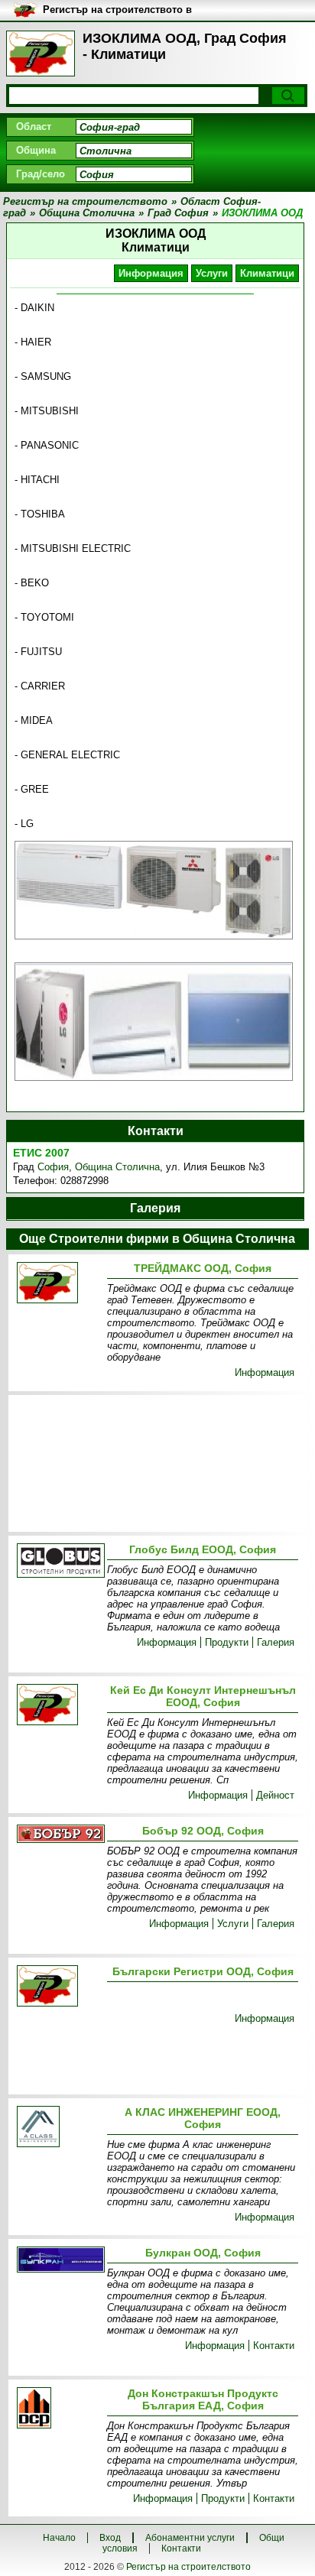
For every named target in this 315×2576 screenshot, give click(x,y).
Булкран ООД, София (203, 2253)
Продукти (227, 1642)
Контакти (274, 2346)
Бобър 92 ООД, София (203, 1831)
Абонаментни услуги (190, 2538)
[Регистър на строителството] (41, 54)
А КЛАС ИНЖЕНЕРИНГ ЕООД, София (203, 2118)
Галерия (276, 1642)
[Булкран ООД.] (59, 2261)
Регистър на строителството (188, 2567)
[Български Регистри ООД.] (59, 1987)
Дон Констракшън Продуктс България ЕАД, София (203, 2399)
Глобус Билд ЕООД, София (203, 1549)
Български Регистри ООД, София (203, 1971)
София (53, 1167)
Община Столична (117, 1167)
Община (36, 150)
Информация (151, 273)
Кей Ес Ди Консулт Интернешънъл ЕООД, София (203, 1696)
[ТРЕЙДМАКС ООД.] (59, 1284)
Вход (110, 2538)
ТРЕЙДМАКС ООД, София (203, 1268)
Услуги (212, 273)
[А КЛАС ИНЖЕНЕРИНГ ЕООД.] (59, 2128)
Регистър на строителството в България (117, 10)
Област (34, 127)
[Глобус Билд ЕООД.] (59, 1562)
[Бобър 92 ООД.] (59, 1835)
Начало (59, 2538)
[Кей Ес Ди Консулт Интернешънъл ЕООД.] (59, 1706)
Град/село (41, 174)
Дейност (275, 1795)
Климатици (267, 273)
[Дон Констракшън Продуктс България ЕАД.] (59, 2409)
